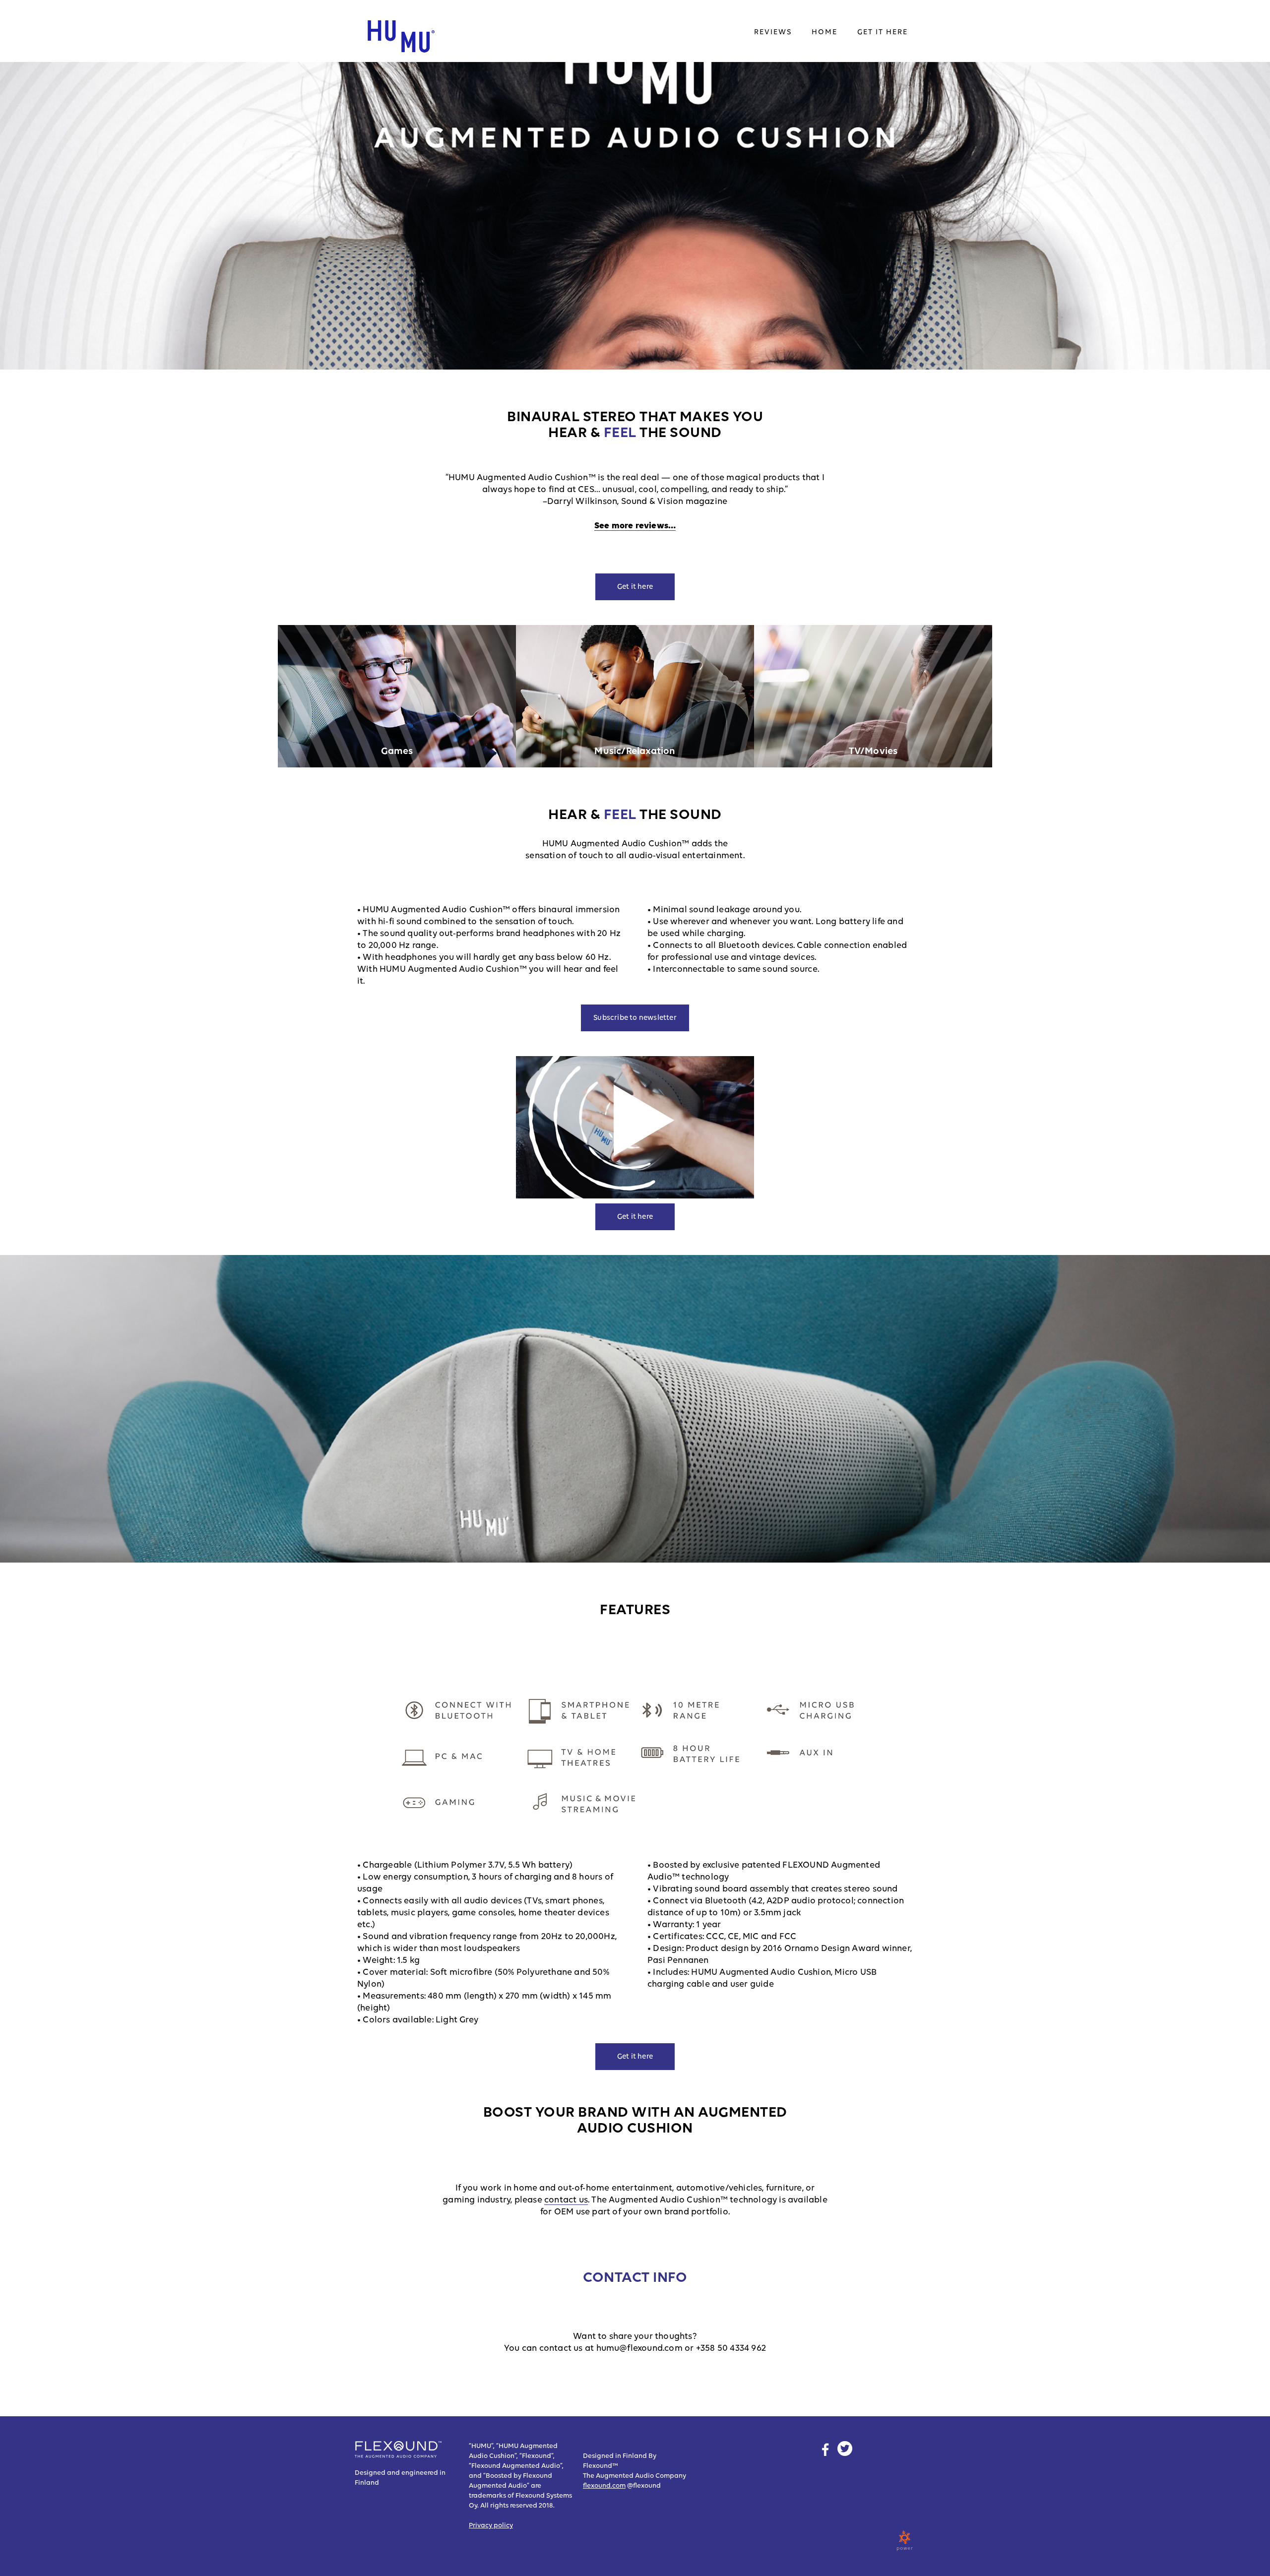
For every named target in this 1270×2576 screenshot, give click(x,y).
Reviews (773, 32)
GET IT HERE (883, 32)
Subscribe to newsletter (635, 1018)
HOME (825, 32)
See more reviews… (635, 526)
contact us (566, 2200)
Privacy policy (491, 2525)
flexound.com (604, 2486)
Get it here (635, 587)
